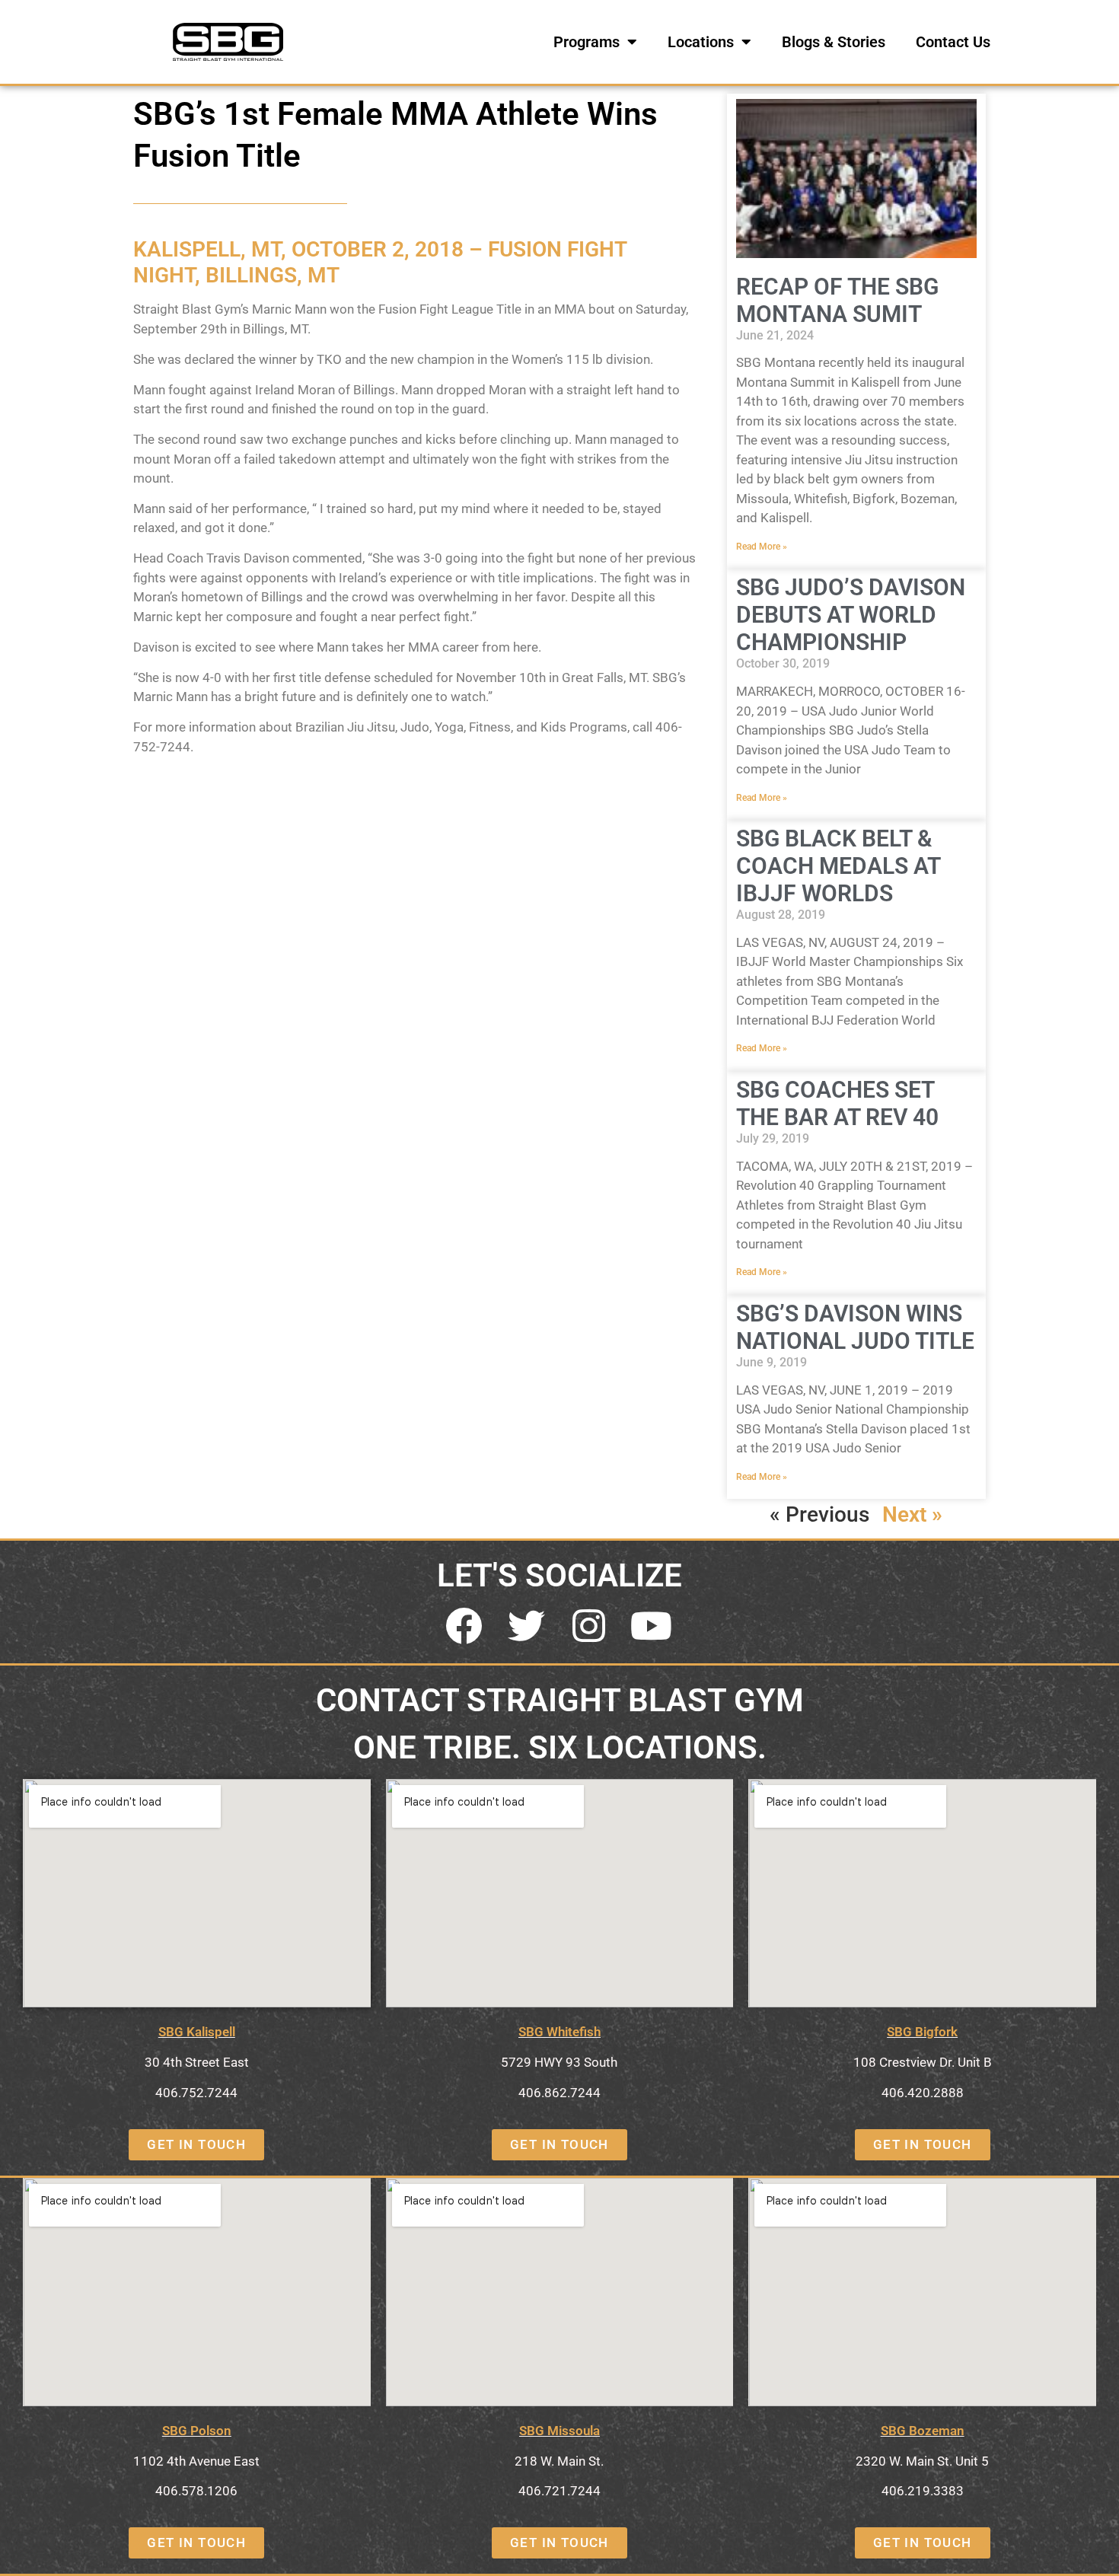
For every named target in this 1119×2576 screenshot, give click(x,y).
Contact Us (953, 42)
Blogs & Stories (834, 42)
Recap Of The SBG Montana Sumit (837, 300)
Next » (912, 1514)
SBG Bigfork (922, 2032)
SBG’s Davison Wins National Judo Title (855, 1327)
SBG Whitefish (559, 2032)
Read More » (762, 547)
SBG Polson (197, 2431)
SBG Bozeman (923, 2431)
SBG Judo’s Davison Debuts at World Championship (851, 615)
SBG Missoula (559, 2431)
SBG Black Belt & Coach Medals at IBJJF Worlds (838, 866)
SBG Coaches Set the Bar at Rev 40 (837, 1103)
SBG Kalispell (197, 2032)
